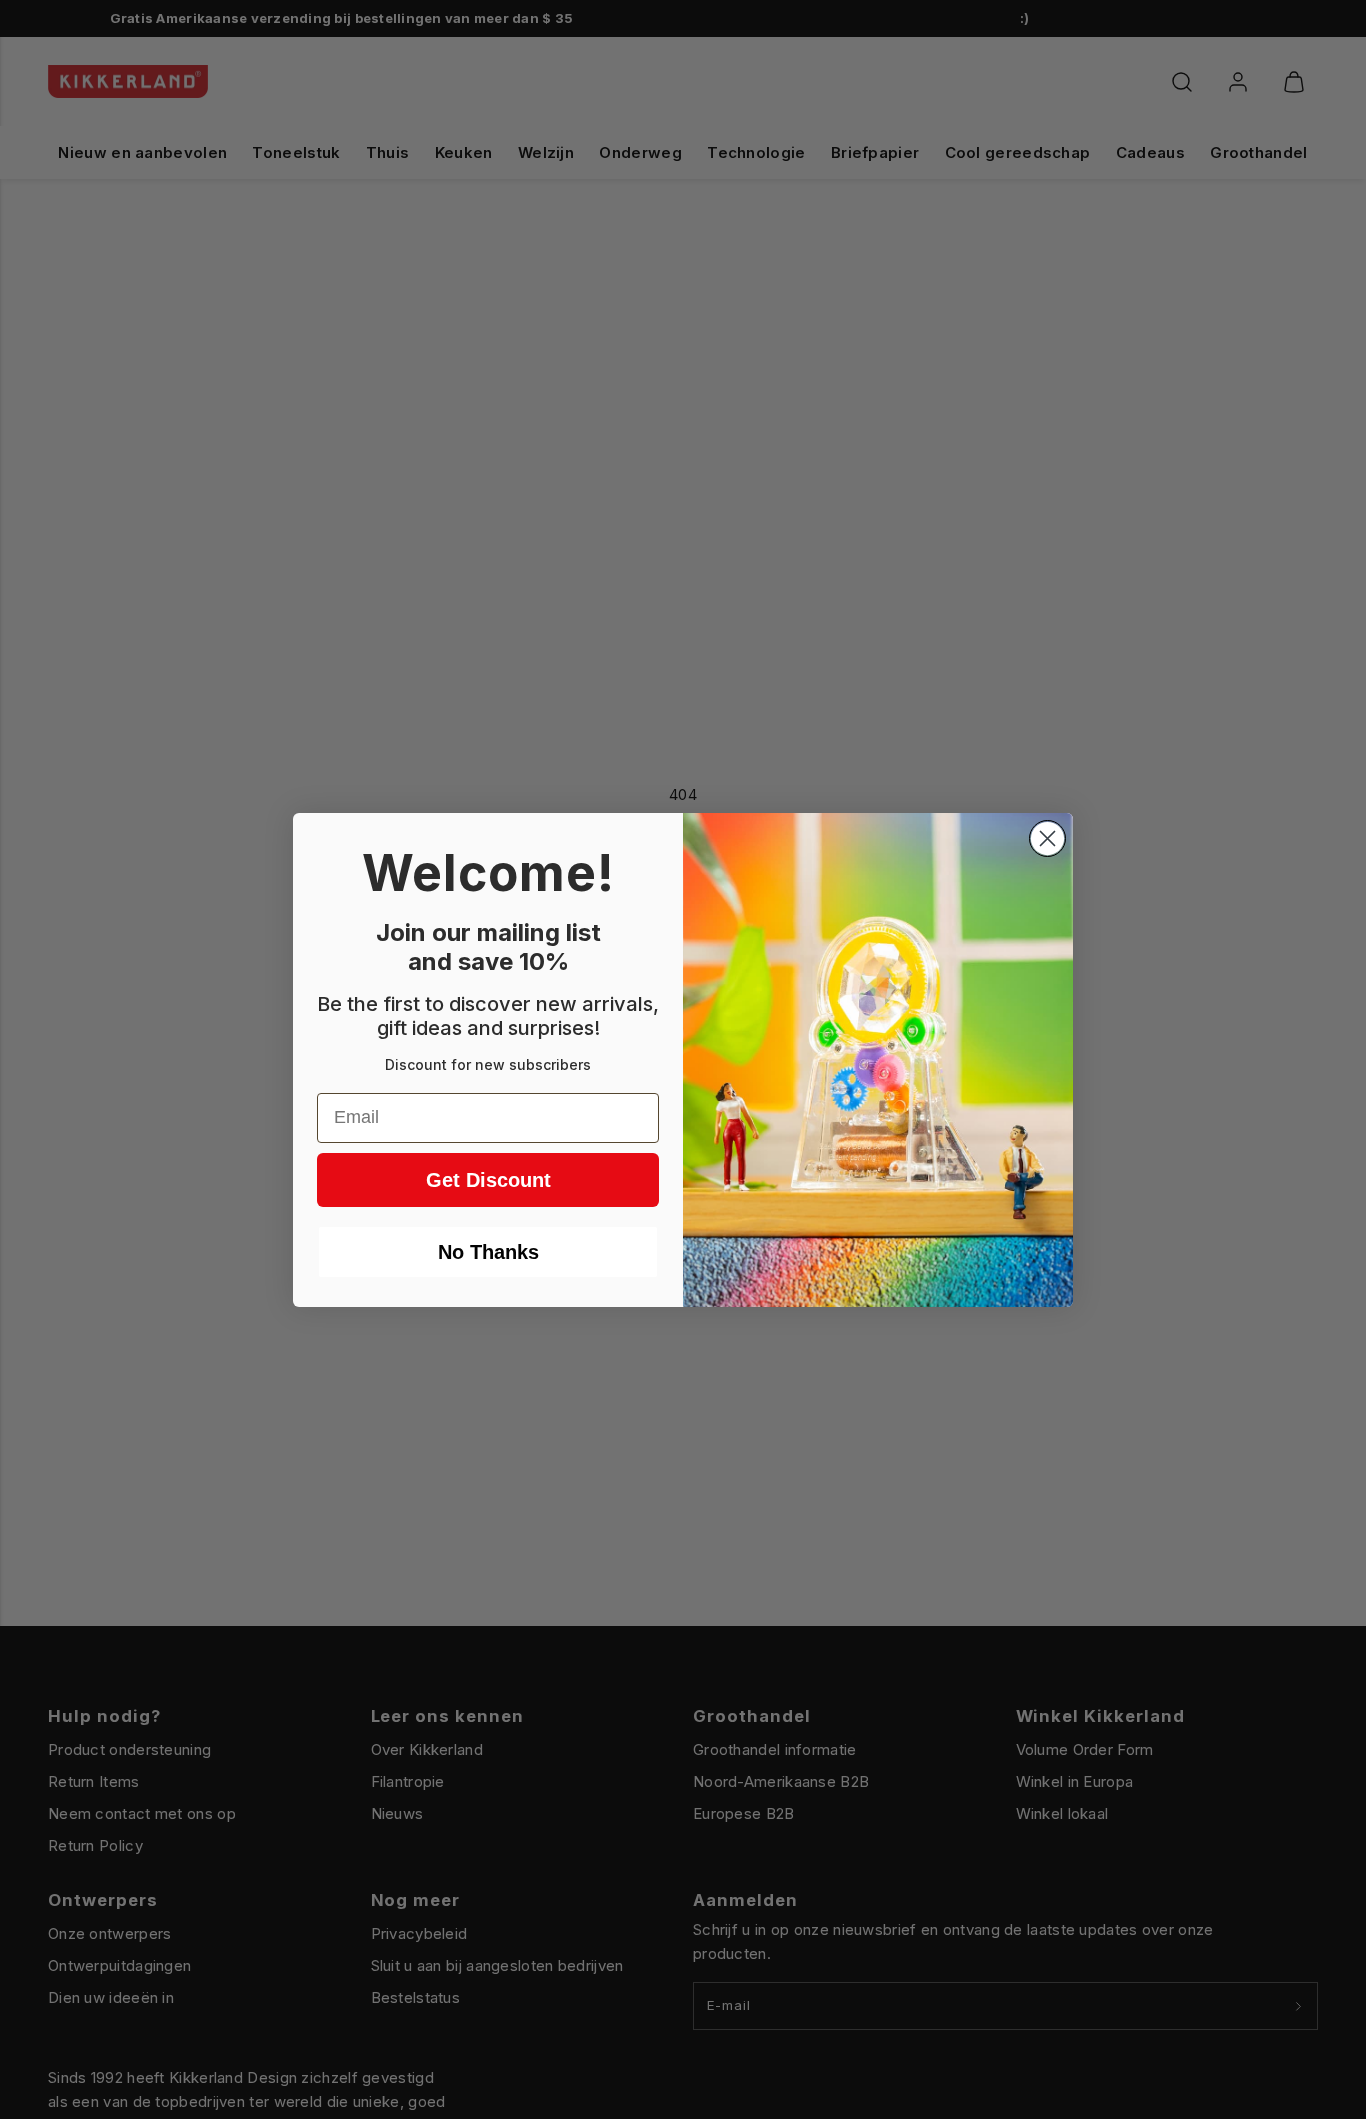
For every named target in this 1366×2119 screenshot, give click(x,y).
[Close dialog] (1047, 838)
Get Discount (488, 1180)
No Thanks (488, 1252)
